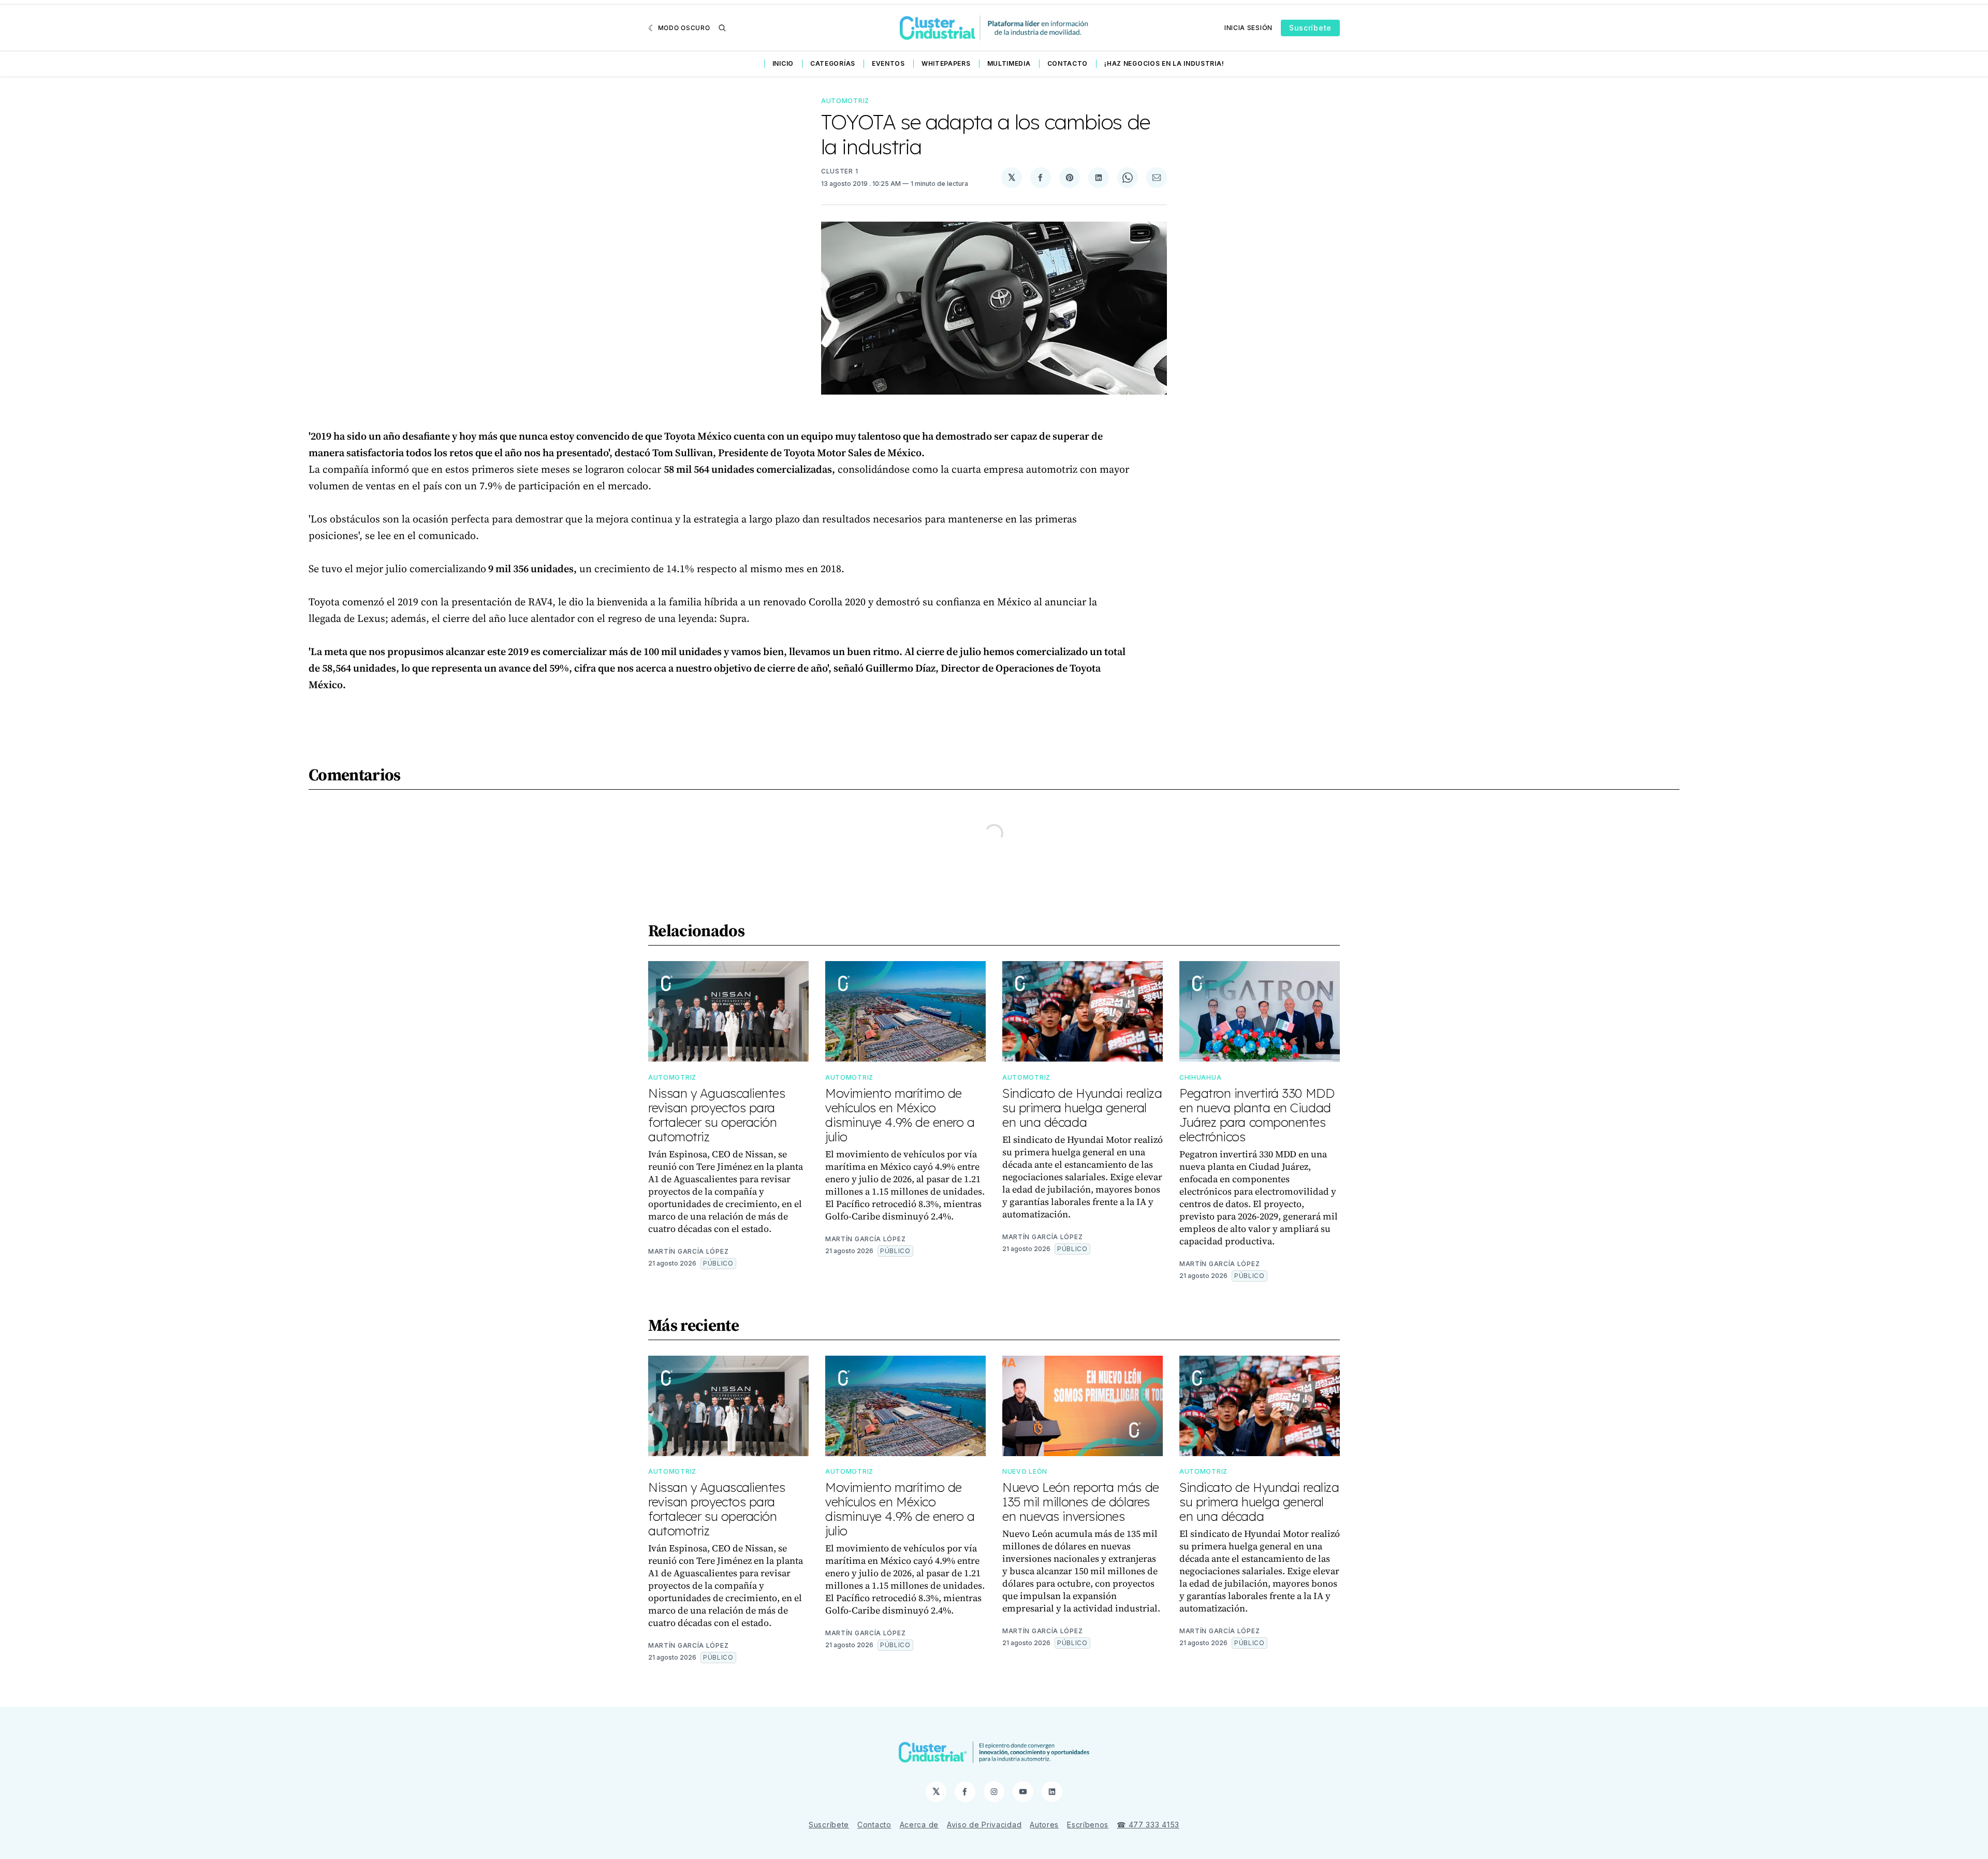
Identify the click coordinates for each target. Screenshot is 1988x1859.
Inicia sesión (1248, 28)
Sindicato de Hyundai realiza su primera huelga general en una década (1082, 1108)
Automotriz (845, 101)
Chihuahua (1200, 1077)
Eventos (888, 63)
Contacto (1068, 63)
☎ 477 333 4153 (1148, 1825)
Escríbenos (1088, 1825)
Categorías (833, 63)
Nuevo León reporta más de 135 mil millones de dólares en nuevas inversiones (1081, 1502)
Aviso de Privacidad (984, 1825)
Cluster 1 (839, 171)
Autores (1044, 1825)
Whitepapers (946, 63)
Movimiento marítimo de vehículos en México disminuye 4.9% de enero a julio (900, 1115)
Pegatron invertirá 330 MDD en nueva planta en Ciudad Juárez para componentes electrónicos (1257, 1115)
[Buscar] (722, 28)
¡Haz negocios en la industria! (1164, 63)
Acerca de (919, 1825)
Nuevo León (1025, 1471)
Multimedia (1009, 63)
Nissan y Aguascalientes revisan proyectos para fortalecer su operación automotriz (717, 1115)
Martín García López (688, 1251)
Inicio (783, 63)
